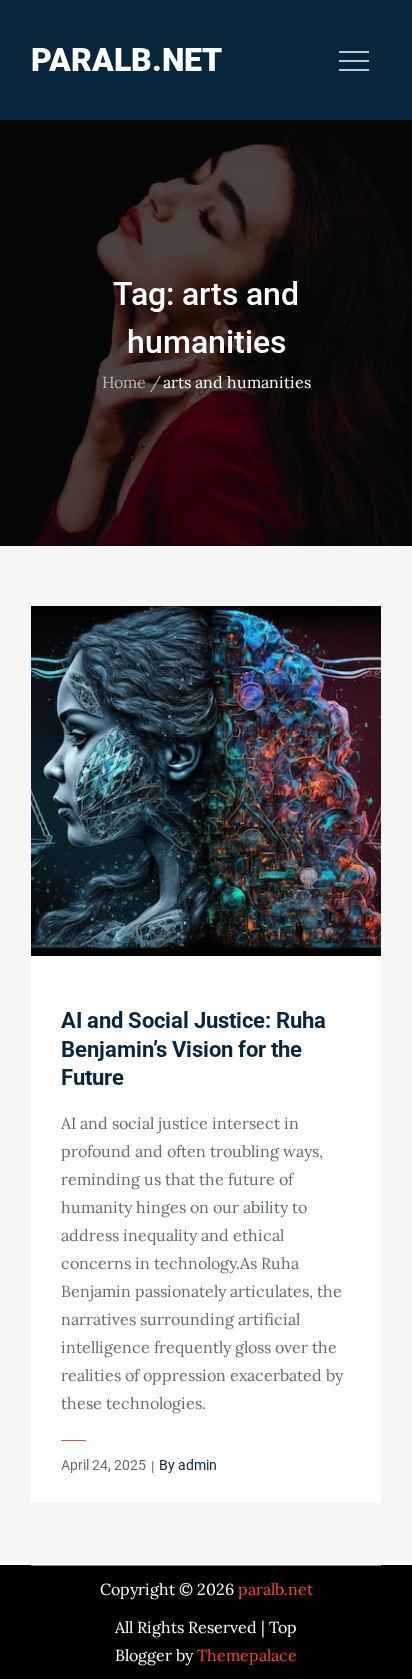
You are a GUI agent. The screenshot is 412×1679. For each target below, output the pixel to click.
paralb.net (126, 60)
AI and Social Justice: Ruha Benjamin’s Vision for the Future (193, 1049)
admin (197, 1465)
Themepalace (247, 1655)
